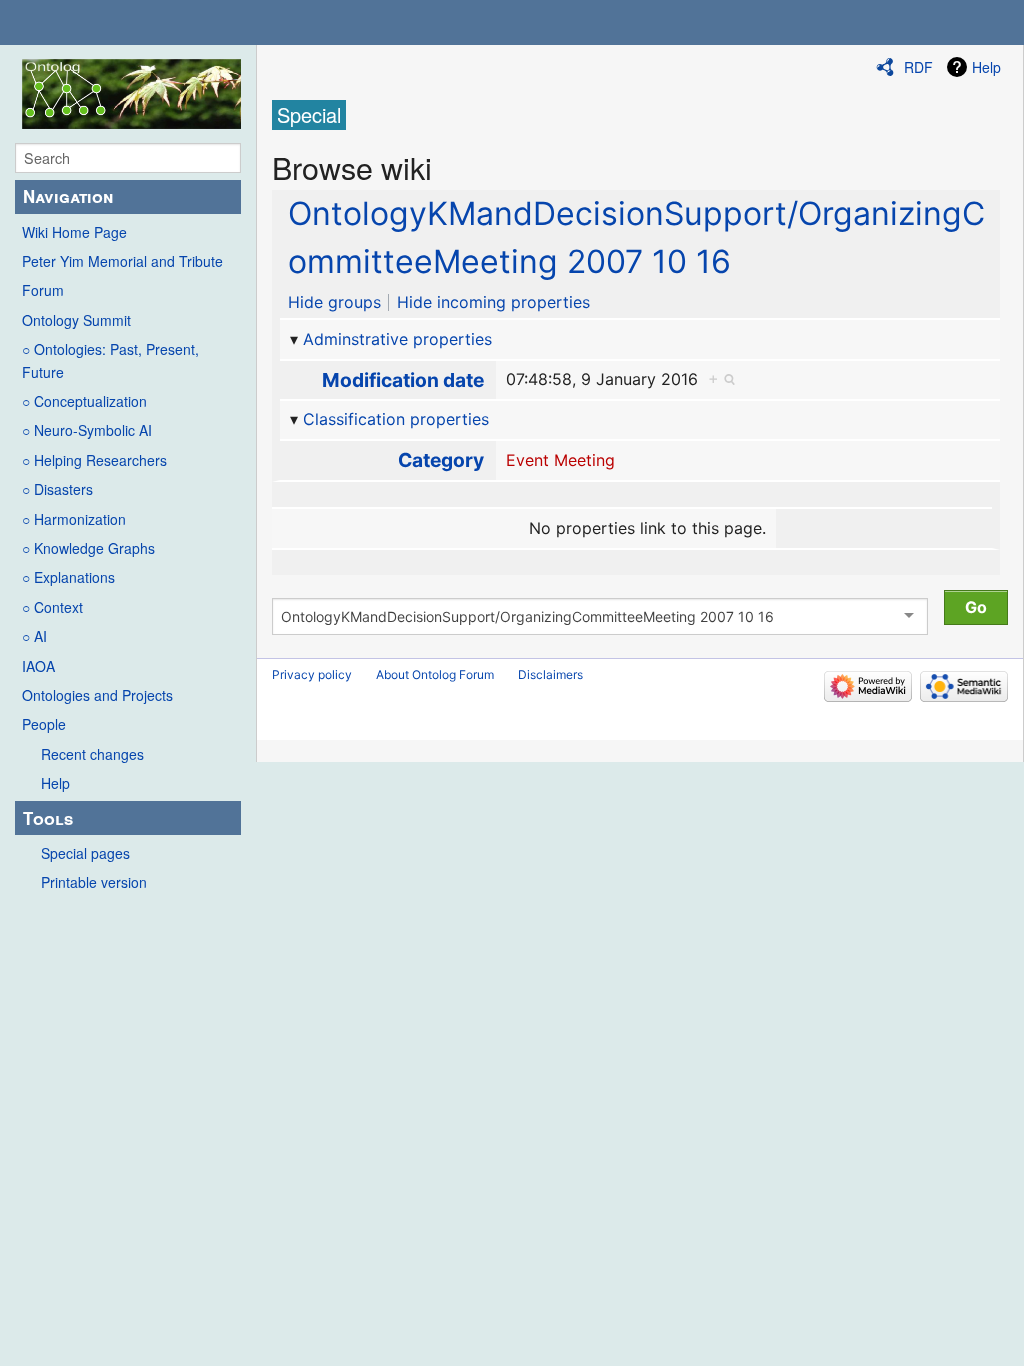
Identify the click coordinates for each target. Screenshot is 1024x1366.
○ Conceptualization (84, 401)
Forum (43, 290)
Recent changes (92, 754)
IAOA (38, 666)
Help (55, 783)
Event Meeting (560, 460)
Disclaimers (550, 674)
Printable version (94, 882)
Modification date (403, 380)
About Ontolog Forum (435, 674)
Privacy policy (312, 674)
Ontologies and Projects (97, 695)
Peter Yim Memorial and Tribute (122, 261)
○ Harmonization (74, 519)
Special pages (85, 853)
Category (441, 460)
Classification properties (396, 419)
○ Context (52, 607)
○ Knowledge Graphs (88, 548)
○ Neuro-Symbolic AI (87, 430)
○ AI (34, 636)
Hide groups (334, 302)
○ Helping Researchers (94, 460)
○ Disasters (57, 489)
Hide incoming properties (493, 302)
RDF (918, 67)
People (44, 724)
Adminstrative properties (397, 339)
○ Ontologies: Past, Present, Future (110, 360)
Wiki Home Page (74, 232)
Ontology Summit (76, 320)
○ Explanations (68, 577)
